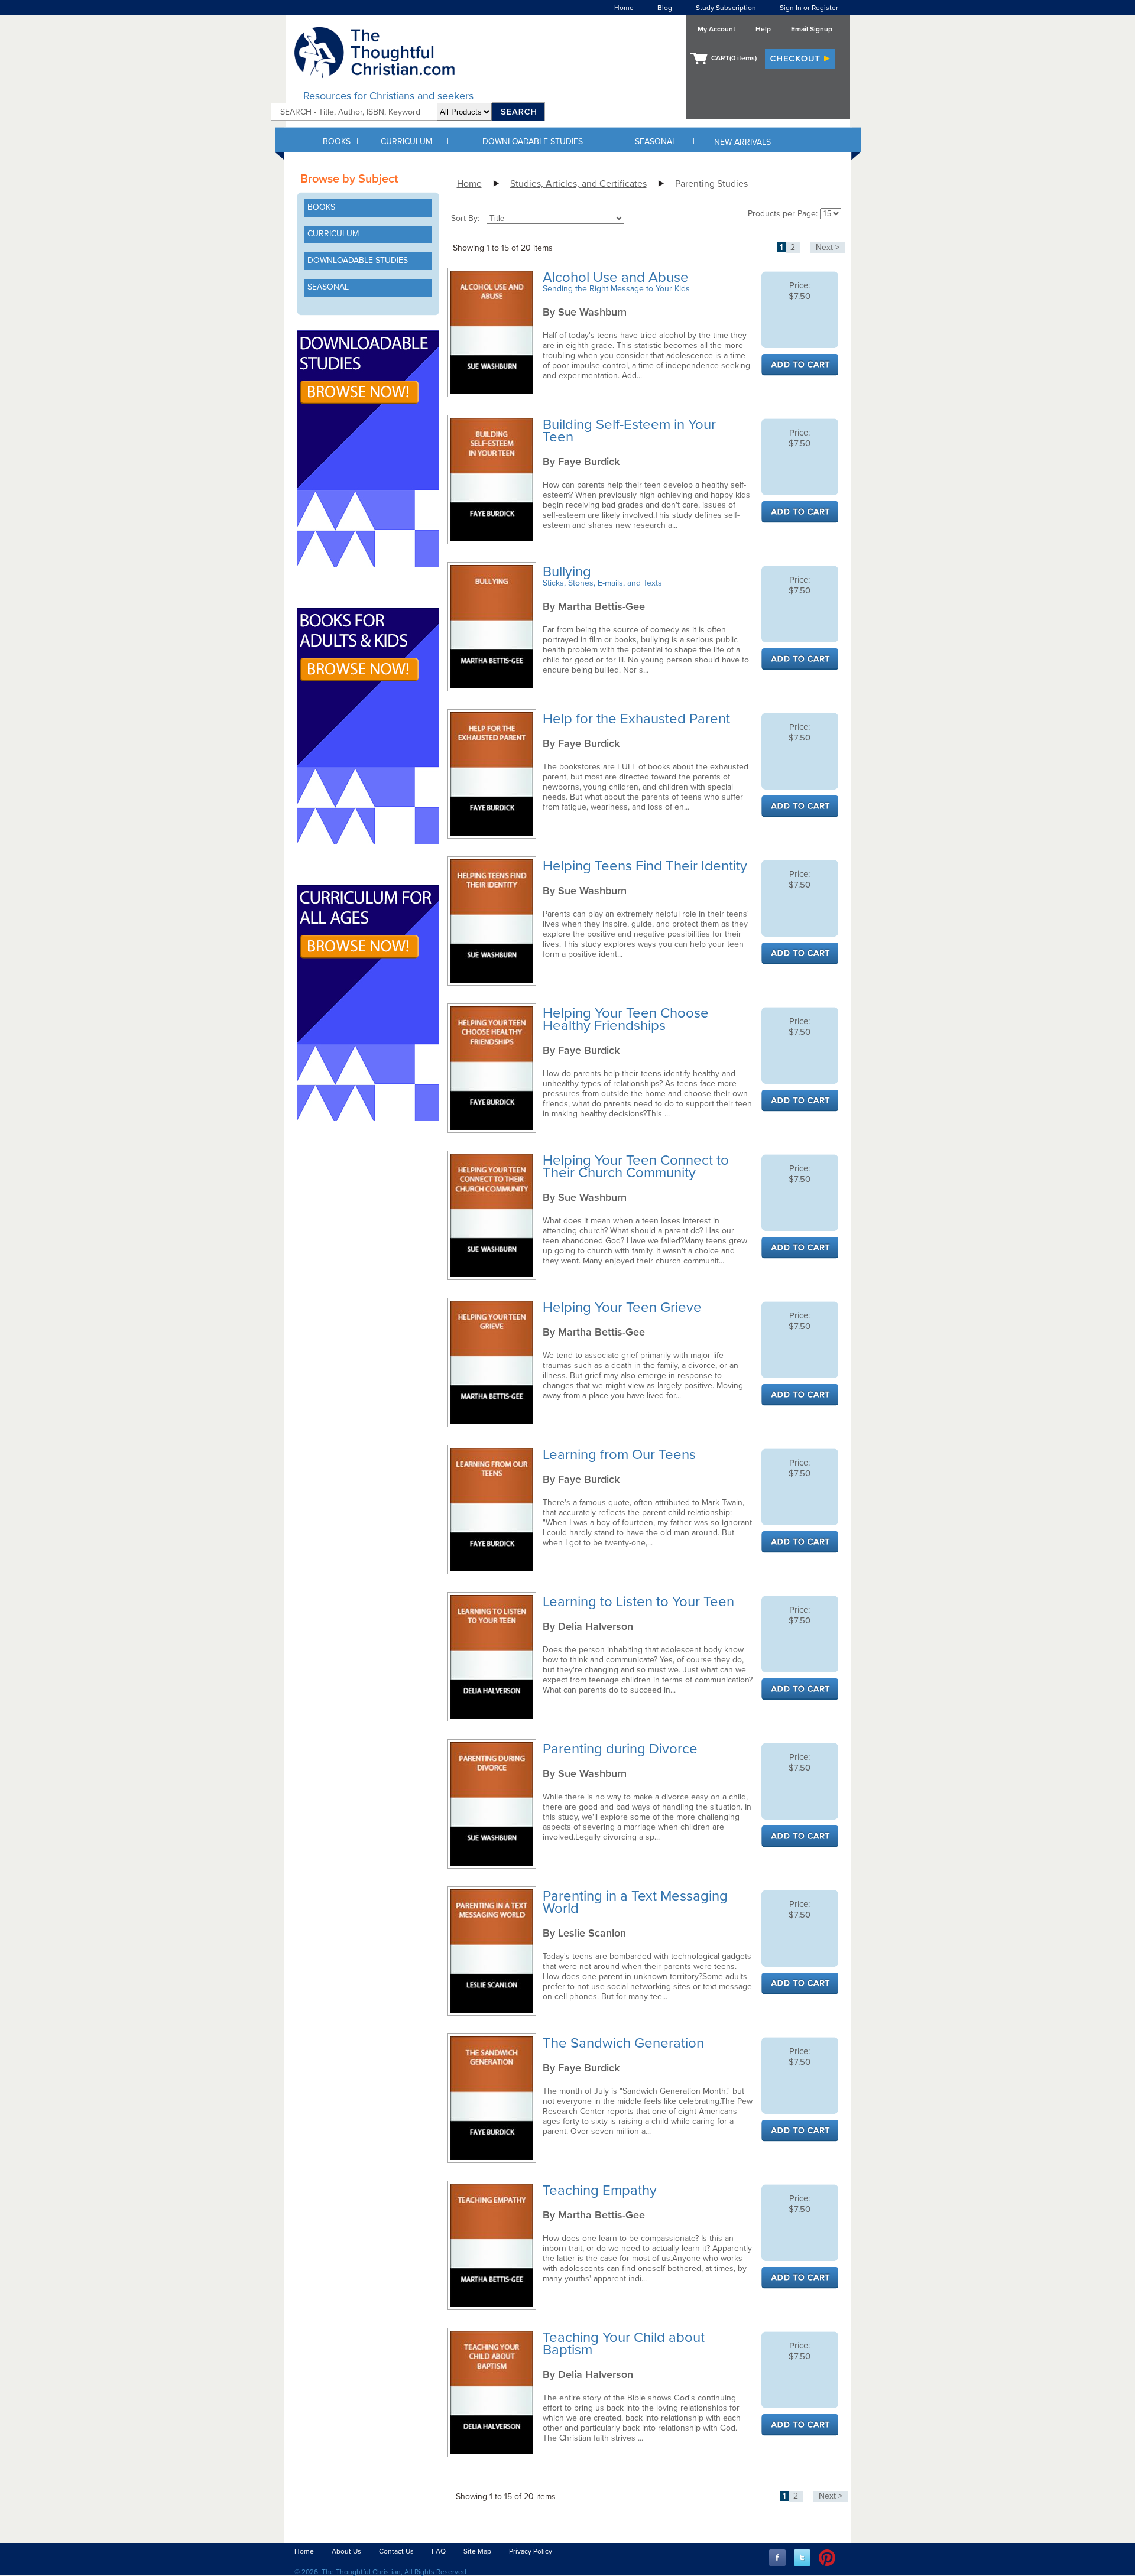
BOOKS (337, 142)
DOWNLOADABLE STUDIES (533, 142)
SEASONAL (656, 142)
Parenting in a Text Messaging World (635, 1902)
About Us (346, 2551)
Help (763, 29)
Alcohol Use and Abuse (617, 277)
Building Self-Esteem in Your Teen (629, 431)
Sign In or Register (809, 8)
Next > (828, 247)
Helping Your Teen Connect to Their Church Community (636, 1167)
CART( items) (734, 58)
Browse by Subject (349, 179)
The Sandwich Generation (625, 2043)
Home (624, 8)
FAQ (439, 2551)
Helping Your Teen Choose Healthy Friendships (626, 1019)
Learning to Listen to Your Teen (640, 1602)
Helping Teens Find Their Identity (647, 866)
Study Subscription (726, 8)
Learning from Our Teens (621, 1455)
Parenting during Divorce (622, 1749)
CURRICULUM (406, 142)
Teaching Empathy (601, 2190)
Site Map (477, 2551)
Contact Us (396, 2551)
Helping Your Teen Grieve (624, 1308)
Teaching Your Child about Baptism (624, 2344)
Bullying (569, 572)
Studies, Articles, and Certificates (578, 184)
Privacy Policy (531, 2551)
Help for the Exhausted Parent (638, 719)
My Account (716, 29)
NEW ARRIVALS (742, 142)
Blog (665, 8)
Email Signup (812, 29)
